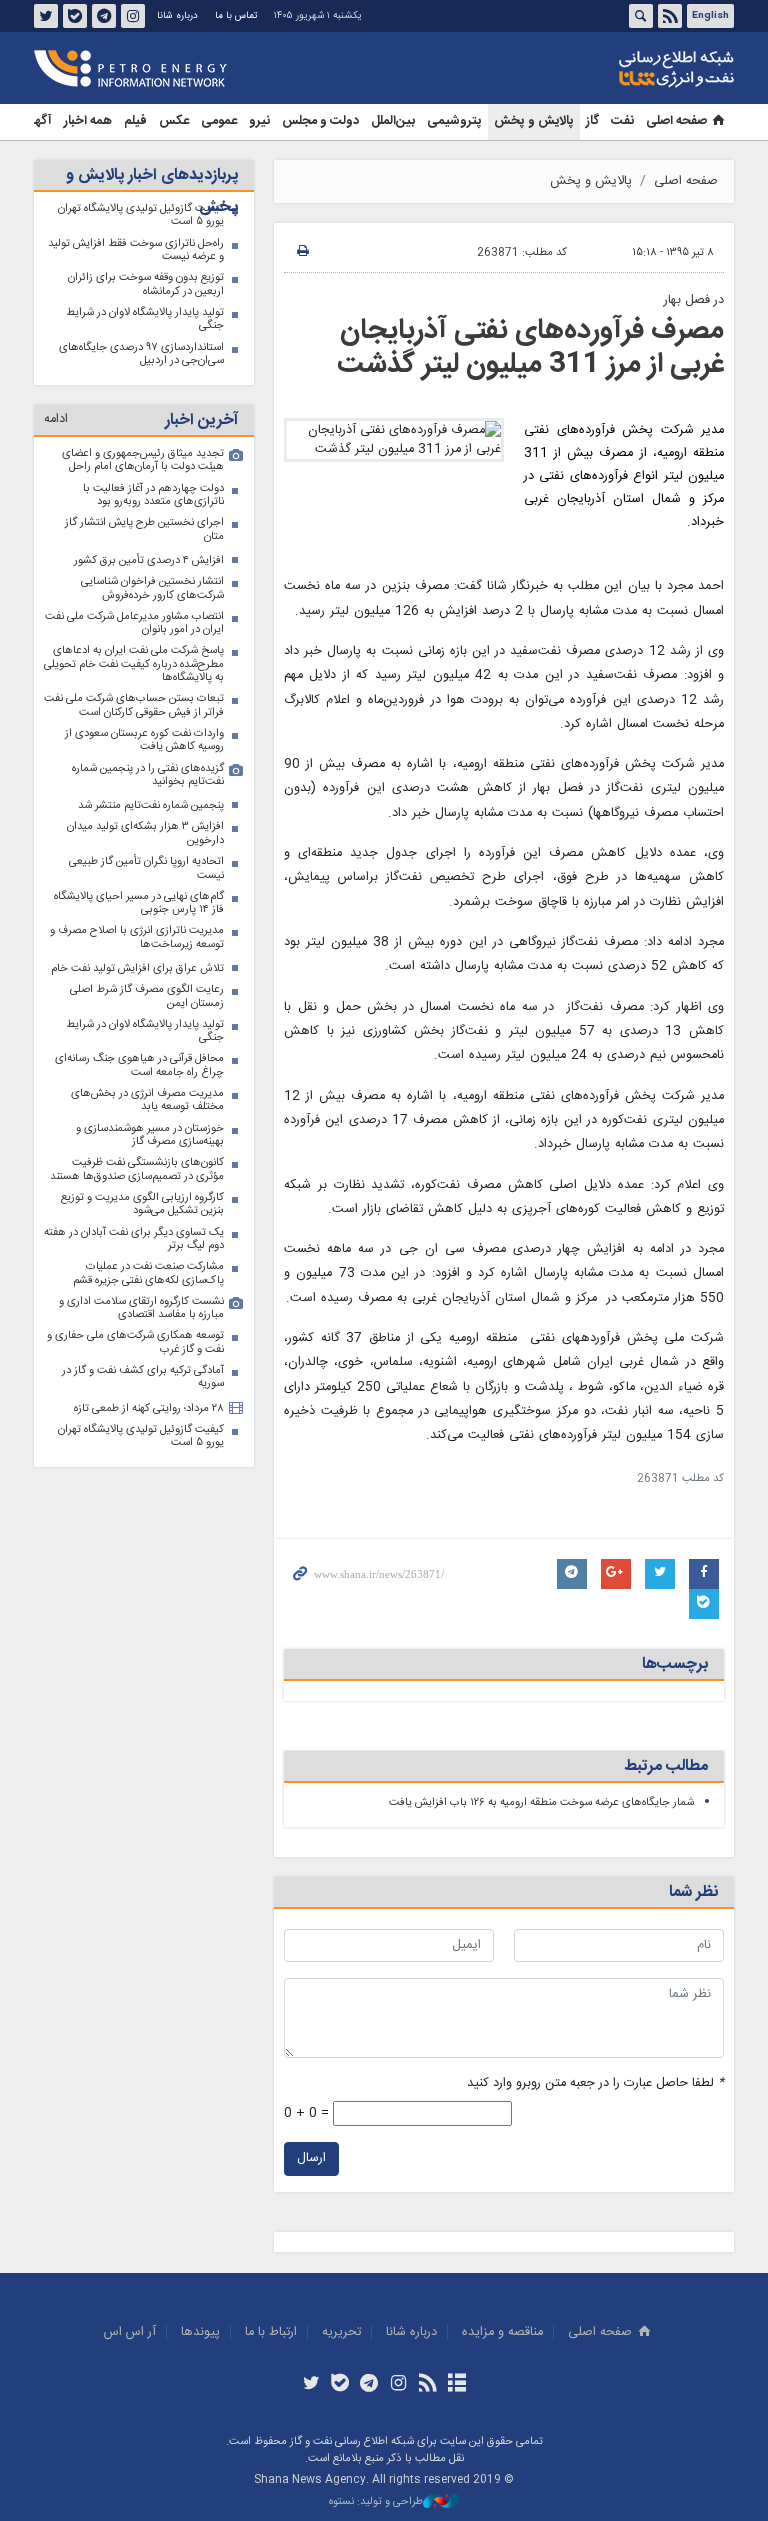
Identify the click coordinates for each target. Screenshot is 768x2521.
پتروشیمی (454, 121)
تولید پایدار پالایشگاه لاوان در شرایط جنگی (145, 319)
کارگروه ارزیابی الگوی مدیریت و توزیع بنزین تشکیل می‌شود (142, 1204)
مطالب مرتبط (666, 1766)
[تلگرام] (369, 2385)
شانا (608, 69)
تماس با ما (236, 16)
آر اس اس (130, 2332)
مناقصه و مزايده (502, 2332)
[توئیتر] (310, 2385)
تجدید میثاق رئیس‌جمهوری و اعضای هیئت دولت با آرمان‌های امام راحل (143, 460)
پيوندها (200, 2332)
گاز (592, 121)
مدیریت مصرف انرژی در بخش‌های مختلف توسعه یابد (147, 1100)
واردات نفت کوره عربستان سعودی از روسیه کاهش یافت (144, 740)
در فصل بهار (694, 300)
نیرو (259, 121)
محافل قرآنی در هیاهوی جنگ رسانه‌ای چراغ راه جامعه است (139, 1065)
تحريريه (341, 2332)
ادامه (56, 419)
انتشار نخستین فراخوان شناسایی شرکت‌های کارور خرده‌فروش (152, 588)
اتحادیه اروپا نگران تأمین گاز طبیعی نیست (146, 868)
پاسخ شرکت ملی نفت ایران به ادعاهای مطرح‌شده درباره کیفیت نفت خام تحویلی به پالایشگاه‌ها (134, 664)
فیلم (135, 121)
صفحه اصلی (676, 121)
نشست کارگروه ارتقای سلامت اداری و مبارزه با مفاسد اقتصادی (141, 1308)
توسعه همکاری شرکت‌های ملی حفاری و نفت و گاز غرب (135, 1342)
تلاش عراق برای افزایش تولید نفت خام (137, 968)
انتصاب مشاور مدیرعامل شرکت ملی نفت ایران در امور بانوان (134, 623)
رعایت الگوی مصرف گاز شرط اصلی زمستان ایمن (147, 996)
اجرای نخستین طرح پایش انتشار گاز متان (144, 529)
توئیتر (46, 16)
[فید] (427, 2385)
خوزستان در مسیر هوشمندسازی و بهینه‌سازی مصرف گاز (150, 1135)
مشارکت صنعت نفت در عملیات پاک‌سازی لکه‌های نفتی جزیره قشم (148, 1273)
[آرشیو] (456, 2385)
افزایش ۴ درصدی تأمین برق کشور (149, 560)
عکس (174, 121)
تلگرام (104, 16)
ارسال (311, 2158)
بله (75, 16)
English (710, 16)
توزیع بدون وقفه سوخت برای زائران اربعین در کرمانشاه (146, 284)
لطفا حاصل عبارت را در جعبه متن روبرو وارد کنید (595, 2083)
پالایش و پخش (534, 121)
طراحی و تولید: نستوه (376, 2502)
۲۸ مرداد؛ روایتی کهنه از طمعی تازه (149, 1408)
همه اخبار (88, 121)
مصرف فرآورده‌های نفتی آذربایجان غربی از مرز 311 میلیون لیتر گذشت (530, 348)
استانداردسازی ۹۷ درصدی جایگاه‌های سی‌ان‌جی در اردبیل (141, 354)
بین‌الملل (393, 121)
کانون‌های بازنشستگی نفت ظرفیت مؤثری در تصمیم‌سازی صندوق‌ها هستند (137, 1169)
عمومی (219, 121)
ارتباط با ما (271, 2332)
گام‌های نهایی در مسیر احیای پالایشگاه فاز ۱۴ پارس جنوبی (139, 903)
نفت (622, 121)
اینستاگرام (133, 16)
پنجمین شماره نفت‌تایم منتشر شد (151, 805)
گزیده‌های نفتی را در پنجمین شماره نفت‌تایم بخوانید (148, 775)
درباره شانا (177, 16)
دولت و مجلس (320, 121)
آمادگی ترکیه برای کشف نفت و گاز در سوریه (143, 1377)
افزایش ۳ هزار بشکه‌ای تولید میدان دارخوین (145, 833)
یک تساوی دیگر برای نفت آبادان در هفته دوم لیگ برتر (134, 1239)
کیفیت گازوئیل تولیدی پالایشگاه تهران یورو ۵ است (141, 1436)
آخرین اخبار (201, 420)
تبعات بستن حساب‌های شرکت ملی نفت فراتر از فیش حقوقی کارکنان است (134, 705)
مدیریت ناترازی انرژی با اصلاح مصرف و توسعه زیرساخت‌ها (137, 937)
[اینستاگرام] (398, 2385)
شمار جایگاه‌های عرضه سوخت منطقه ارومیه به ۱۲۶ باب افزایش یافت (541, 1802)
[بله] (340, 2385)
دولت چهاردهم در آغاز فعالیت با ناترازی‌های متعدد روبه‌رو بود (153, 495)
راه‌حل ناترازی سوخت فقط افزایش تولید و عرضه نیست (136, 250)
